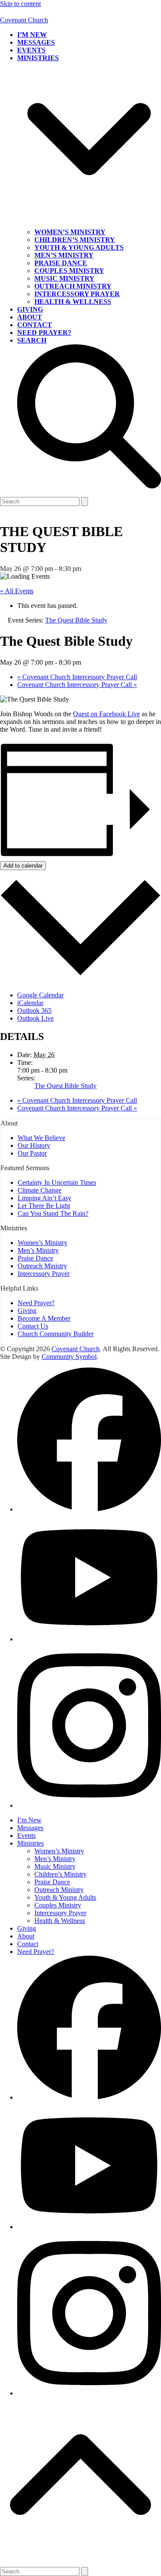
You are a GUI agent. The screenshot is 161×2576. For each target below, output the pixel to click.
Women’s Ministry (43, 1243)
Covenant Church (24, 20)
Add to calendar (23, 866)
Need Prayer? (36, 1303)
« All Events (17, 591)
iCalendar (30, 1003)
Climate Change (39, 1190)
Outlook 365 (34, 1010)
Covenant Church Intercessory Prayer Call (77, 677)
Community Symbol (69, 1357)
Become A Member (44, 1318)
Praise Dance (35, 1258)
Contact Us (33, 1326)
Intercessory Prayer (44, 1274)
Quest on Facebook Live (106, 714)
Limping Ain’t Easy (44, 1198)
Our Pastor (32, 1153)
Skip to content (20, 4)
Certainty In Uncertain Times (57, 1182)
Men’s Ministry (38, 1250)
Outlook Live (35, 1018)
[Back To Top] (80, 2563)
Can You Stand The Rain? (53, 1213)
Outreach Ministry (42, 1266)
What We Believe (41, 1138)
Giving (27, 1311)
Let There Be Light (44, 1206)
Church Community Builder (56, 1334)
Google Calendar (40, 995)
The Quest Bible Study (65, 1086)
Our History (34, 1145)
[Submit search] (85, 501)
